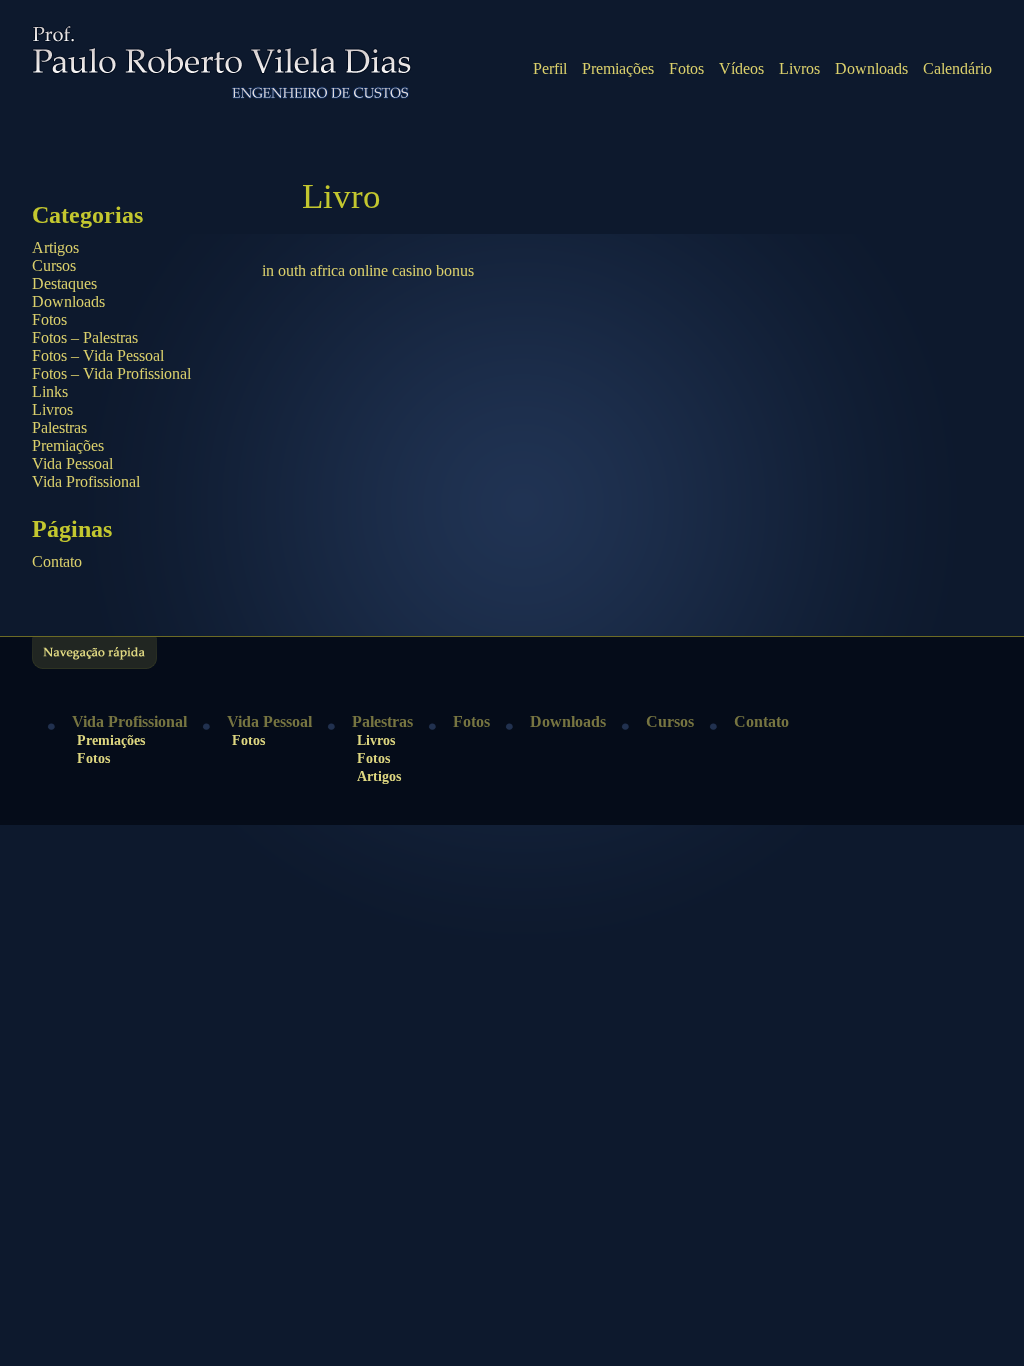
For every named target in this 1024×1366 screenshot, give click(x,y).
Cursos (54, 265)
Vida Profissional (86, 481)
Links (50, 391)
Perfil (550, 68)
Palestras (59, 427)
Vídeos (741, 68)
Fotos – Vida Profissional (111, 373)
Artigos (55, 247)
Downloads (871, 68)
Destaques (64, 283)
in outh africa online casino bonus (368, 270)
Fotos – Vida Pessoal (98, 355)
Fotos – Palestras (85, 337)
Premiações (618, 68)
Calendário (957, 68)
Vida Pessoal (72, 463)
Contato (57, 561)
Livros (799, 68)
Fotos (686, 68)
